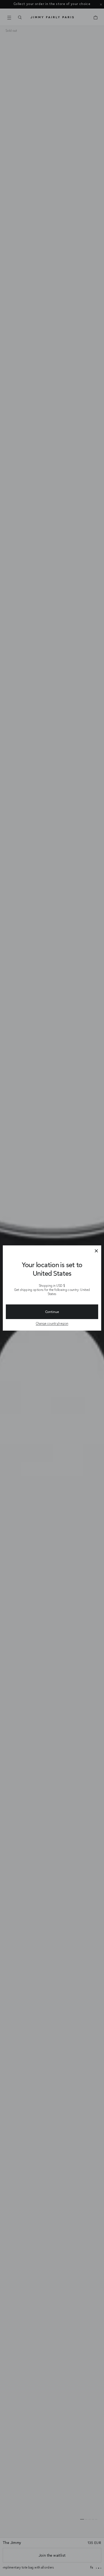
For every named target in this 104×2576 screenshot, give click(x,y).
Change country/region (52, 1323)
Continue (52, 1312)
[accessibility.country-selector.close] (96, 1251)
